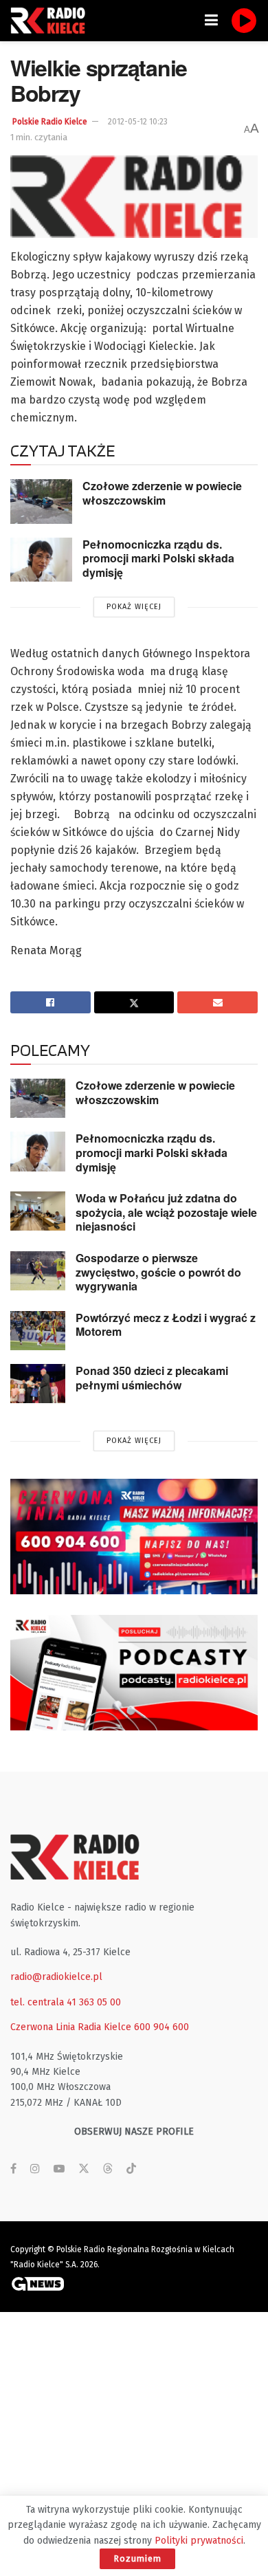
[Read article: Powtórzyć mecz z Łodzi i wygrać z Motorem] (38, 1331)
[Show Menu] (211, 21)
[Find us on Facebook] (13, 2169)
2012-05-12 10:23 (138, 122)
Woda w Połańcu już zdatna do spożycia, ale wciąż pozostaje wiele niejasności (166, 1212)
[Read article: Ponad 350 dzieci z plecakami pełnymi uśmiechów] (38, 1384)
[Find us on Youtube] (59, 2169)
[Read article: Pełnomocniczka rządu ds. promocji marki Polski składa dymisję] (41, 560)
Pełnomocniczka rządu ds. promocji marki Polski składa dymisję (158, 558)
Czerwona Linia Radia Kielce (71, 2027)
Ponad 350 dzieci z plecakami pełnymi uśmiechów (152, 1378)
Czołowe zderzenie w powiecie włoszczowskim (162, 493)
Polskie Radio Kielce (50, 122)
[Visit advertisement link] (134, 1537)
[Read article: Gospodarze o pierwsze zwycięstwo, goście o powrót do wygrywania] (38, 1271)
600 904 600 (161, 2027)
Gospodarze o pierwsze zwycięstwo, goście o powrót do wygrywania (158, 1272)
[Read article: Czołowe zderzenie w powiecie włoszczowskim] (41, 501)
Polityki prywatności (199, 2541)
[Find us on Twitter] (84, 2169)
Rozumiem (137, 2558)
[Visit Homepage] (52, 21)
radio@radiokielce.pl (56, 1977)
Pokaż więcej (134, 607)
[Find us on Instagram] (35, 2169)
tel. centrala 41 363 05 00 (66, 2002)
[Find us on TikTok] (131, 2169)
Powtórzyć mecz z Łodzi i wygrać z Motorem (166, 1325)
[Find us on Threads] (108, 2169)
